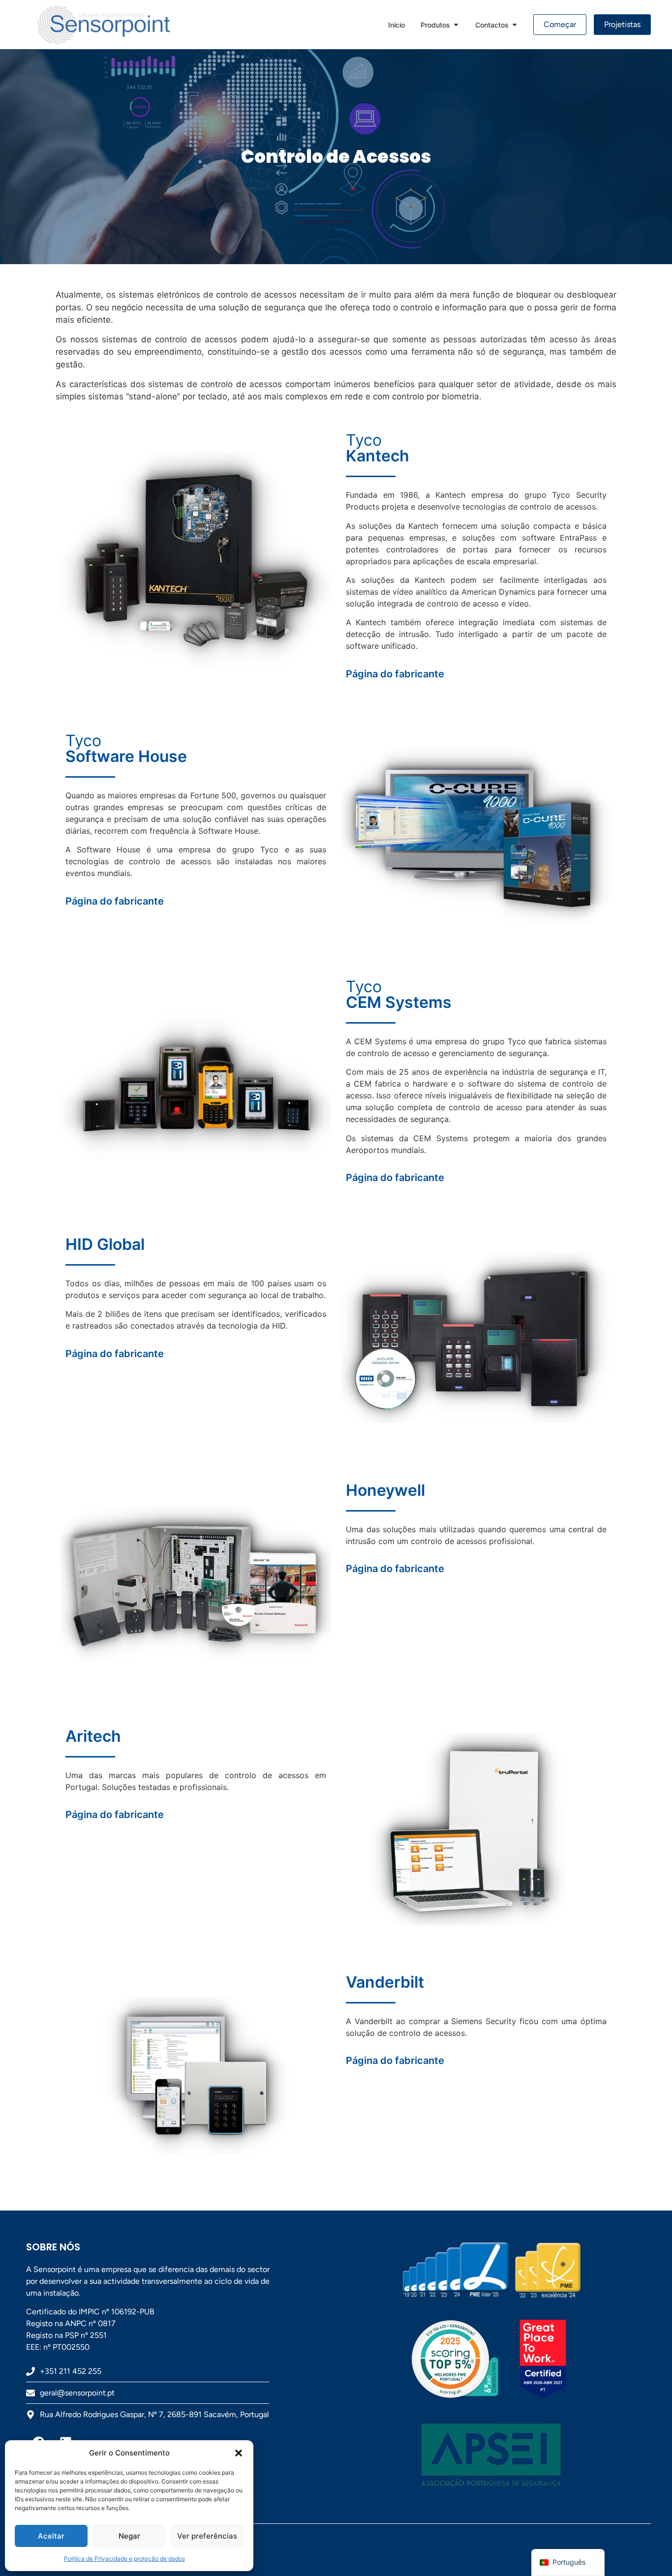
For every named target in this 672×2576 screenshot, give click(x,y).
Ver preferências (207, 2536)
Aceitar (51, 2536)
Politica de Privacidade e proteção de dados (124, 2559)
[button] (239, 2453)
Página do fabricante (395, 674)
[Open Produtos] (456, 25)
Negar (129, 2536)
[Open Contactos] (515, 25)
